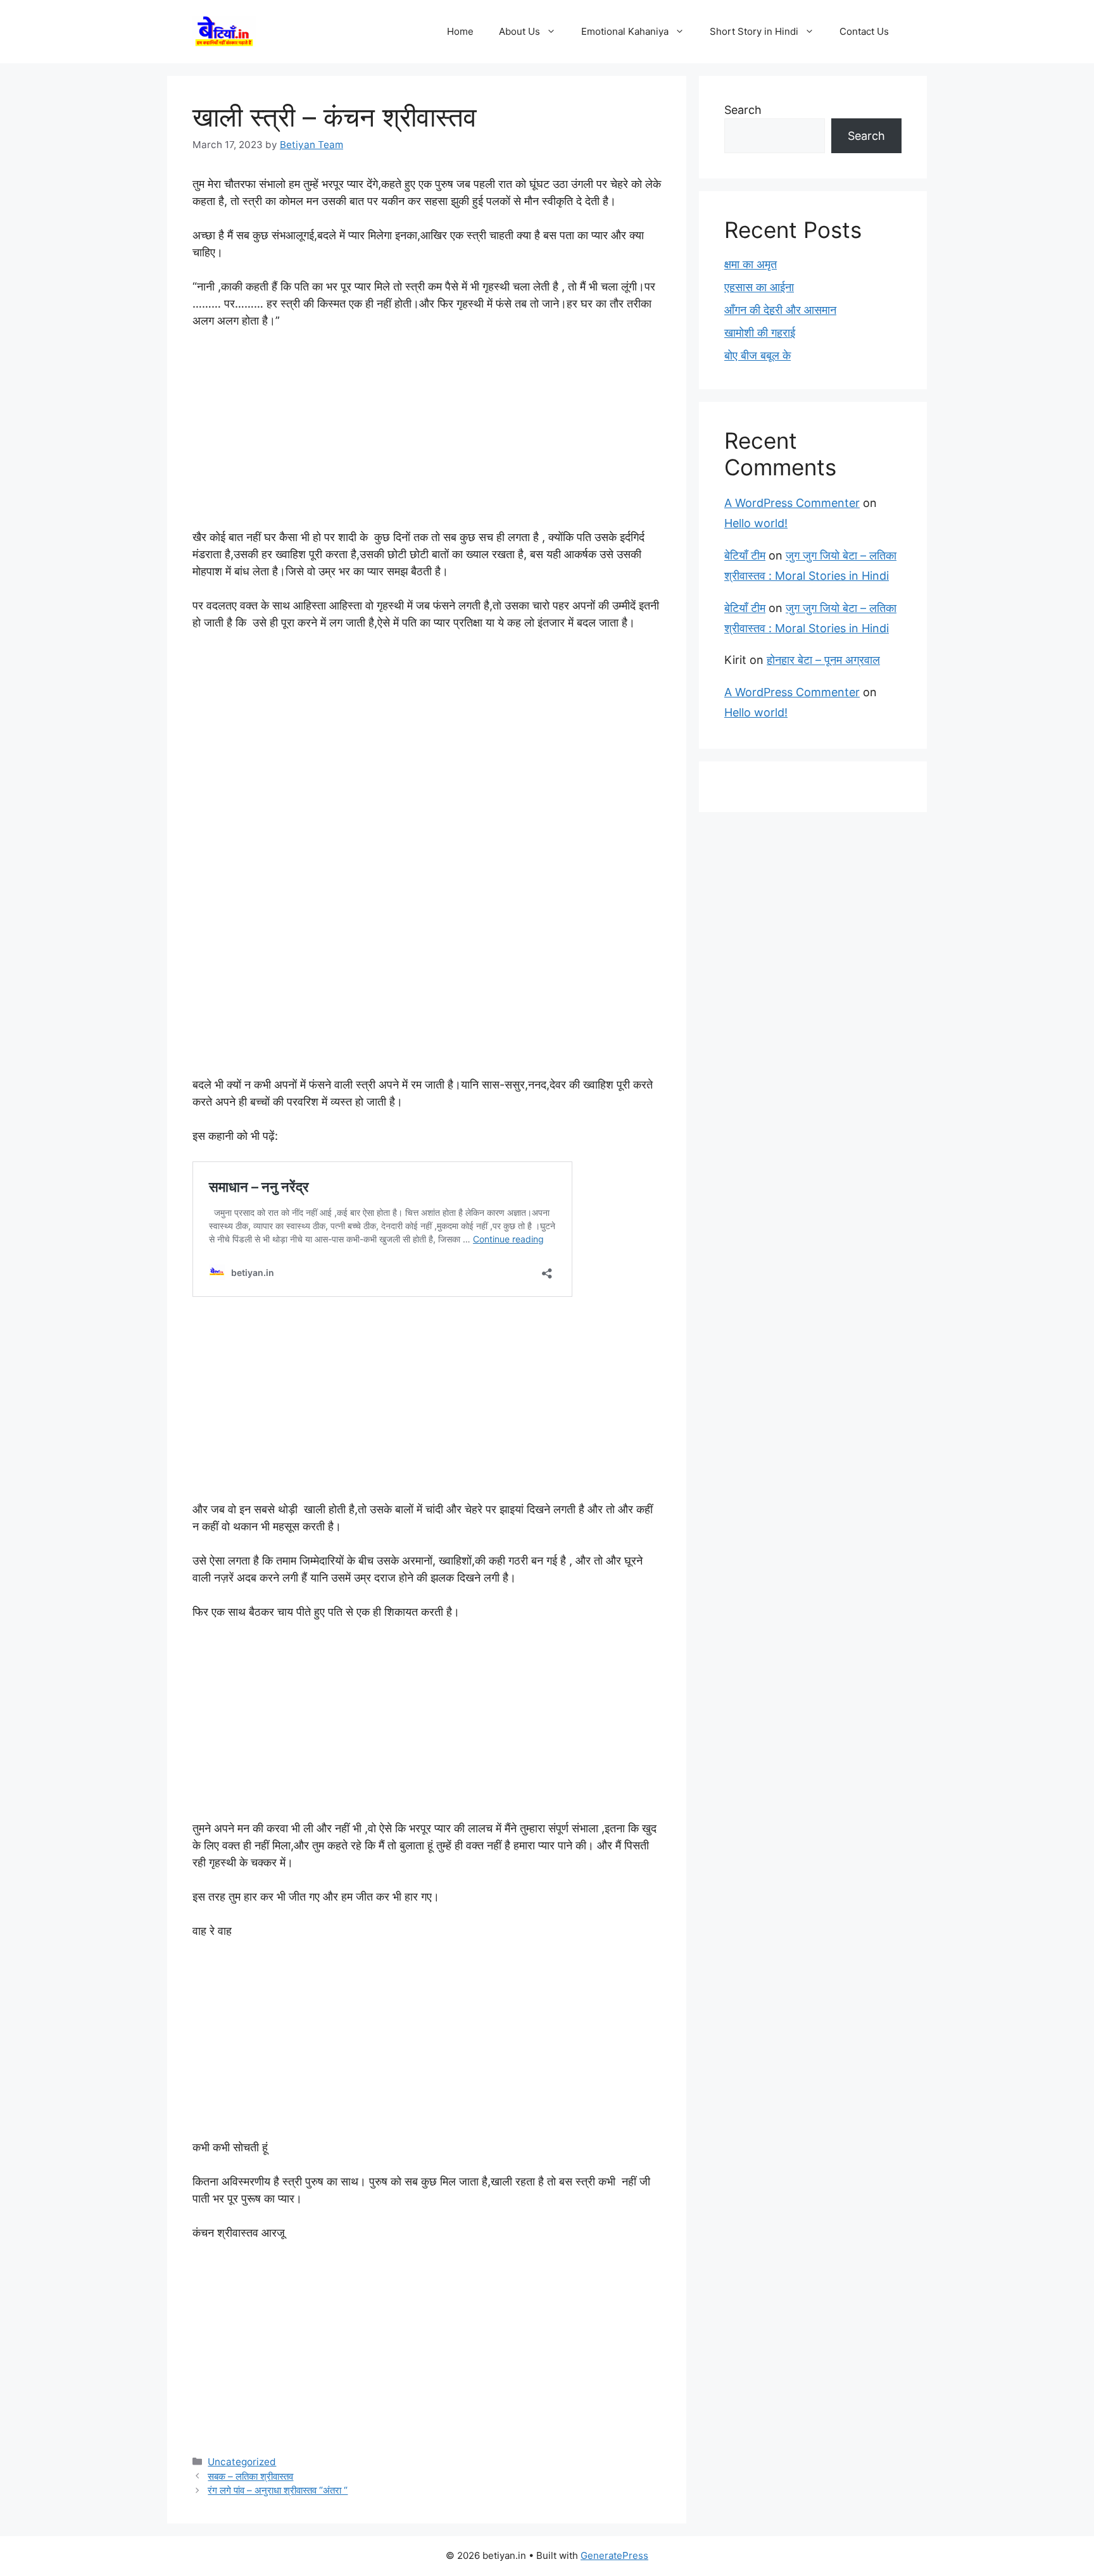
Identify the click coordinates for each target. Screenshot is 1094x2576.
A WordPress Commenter (792, 503)
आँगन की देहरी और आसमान (780, 310)
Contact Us (864, 31)
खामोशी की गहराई (760, 333)
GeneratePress (614, 2555)
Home (460, 31)
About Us (519, 31)
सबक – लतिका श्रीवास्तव (250, 2476)
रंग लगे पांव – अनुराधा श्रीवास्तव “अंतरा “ (278, 2490)
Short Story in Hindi (754, 31)
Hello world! (756, 523)
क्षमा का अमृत (751, 264)
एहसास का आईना (759, 287)
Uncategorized (242, 2462)
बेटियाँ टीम (745, 555)
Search (743, 110)
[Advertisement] (427, 435)
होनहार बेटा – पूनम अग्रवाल (823, 660)
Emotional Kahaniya (625, 31)
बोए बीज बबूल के (758, 355)
